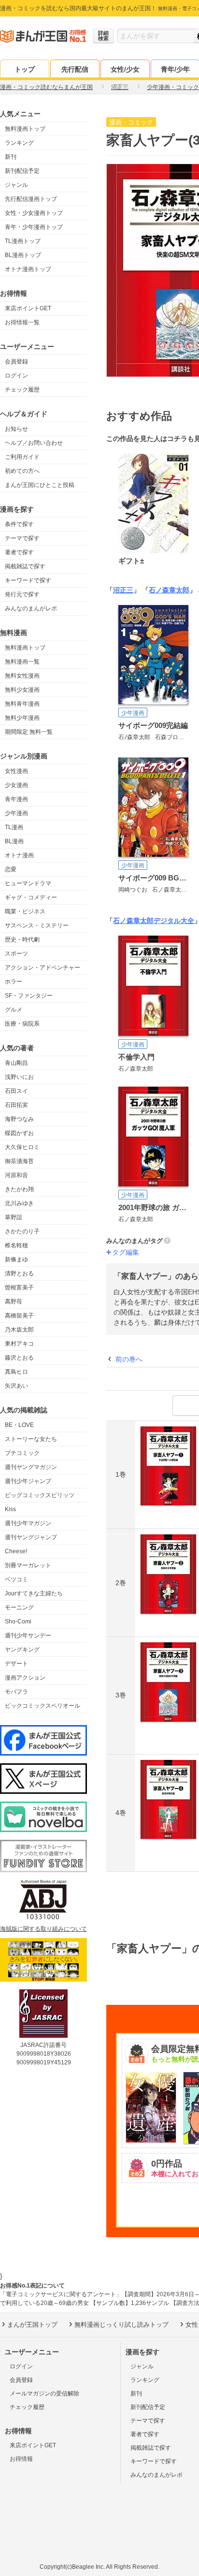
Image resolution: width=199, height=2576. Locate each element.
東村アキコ (19, 1344)
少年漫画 (16, 813)
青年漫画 (16, 799)
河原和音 (16, 1175)
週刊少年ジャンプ (28, 1481)
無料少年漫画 (22, 718)
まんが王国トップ (32, 2325)
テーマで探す (22, 538)
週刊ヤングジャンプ (31, 1537)
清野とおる (19, 1273)
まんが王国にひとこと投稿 (40, 485)
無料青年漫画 (22, 704)
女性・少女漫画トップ (34, 213)
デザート (16, 1664)
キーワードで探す (28, 580)
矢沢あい (16, 1386)
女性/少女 (125, 69)
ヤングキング (22, 1650)
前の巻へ (129, 1359)
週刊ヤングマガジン (31, 1467)
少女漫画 (16, 785)
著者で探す (19, 552)
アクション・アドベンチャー (43, 968)
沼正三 (123, 590)
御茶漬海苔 (19, 1161)
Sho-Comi (18, 1621)
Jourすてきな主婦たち (34, 1593)
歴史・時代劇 (22, 939)
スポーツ (16, 954)
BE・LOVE (19, 1425)
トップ (25, 69)
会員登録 (16, 362)
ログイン (16, 376)
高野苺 (14, 1302)
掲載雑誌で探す (25, 566)
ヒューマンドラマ (28, 883)
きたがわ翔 (19, 1189)
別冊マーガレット (28, 1565)
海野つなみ (19, 1119)
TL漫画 (14, 827)
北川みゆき (19, 1203)
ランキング (19, 143)
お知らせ (16, 429)
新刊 (11, 157)
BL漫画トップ (23, 255)
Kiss (10, 1509)
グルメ (14, 1010)
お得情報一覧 (22, 322)
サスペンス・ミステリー (37, 925)
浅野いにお (19, 1077)
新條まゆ (16, 1259)
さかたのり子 (22, 1231)
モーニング (19, 1607)
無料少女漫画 (22, 690)
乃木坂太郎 (19, 1330)
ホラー (14, 982)
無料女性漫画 (22, 676)
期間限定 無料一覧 (29, 732)
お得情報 (21, 2459)
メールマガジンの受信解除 (44, 2394)
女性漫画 (16, 771)
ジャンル (16, 185)
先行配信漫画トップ (31, 199)
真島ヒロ (16, 1372)
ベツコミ (16, 1579)
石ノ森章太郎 (169, 590)
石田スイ (16, 1091)
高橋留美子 (19, 1316)
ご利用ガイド (22, 457)
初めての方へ (22, 471)
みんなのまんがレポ (31, 608)
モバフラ (16, 1692)
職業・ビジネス (25, 911)
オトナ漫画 (19, 855)
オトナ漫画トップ (28, 269)
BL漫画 (14, 841)
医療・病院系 (22, 1024)
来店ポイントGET (28, 308)
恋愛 (11, 869)
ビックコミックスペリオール (43, 1706)
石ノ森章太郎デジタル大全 (154, 921)
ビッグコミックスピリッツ (40, 1495)
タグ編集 (126, 1252)
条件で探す (19, 524)
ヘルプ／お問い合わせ (34, 443)
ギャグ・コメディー (31, 897)
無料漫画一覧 (22, 662)
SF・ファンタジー (29, 996)
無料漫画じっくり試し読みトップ (121, 2325)
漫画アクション (25, 1678)
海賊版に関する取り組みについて (43, 1929)
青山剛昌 (16, 1063)
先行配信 (75, 69)
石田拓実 (16, 1105)
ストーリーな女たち (31, 1439)
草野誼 (14, 1217)
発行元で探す (22, 594)
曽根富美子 (19, 1288)
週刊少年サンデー (28, 1636)
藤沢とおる (19, 1358)
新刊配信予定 (22, 171)
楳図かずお (19, 1133)
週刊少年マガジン (28, 1523)
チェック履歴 (22, 390)
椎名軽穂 (16, 1245)
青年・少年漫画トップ (34, 227)
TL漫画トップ (23, 241)
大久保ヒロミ (22, 1147)
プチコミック (22, 1453)
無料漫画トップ (25, 129)
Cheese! (16, 1551)
